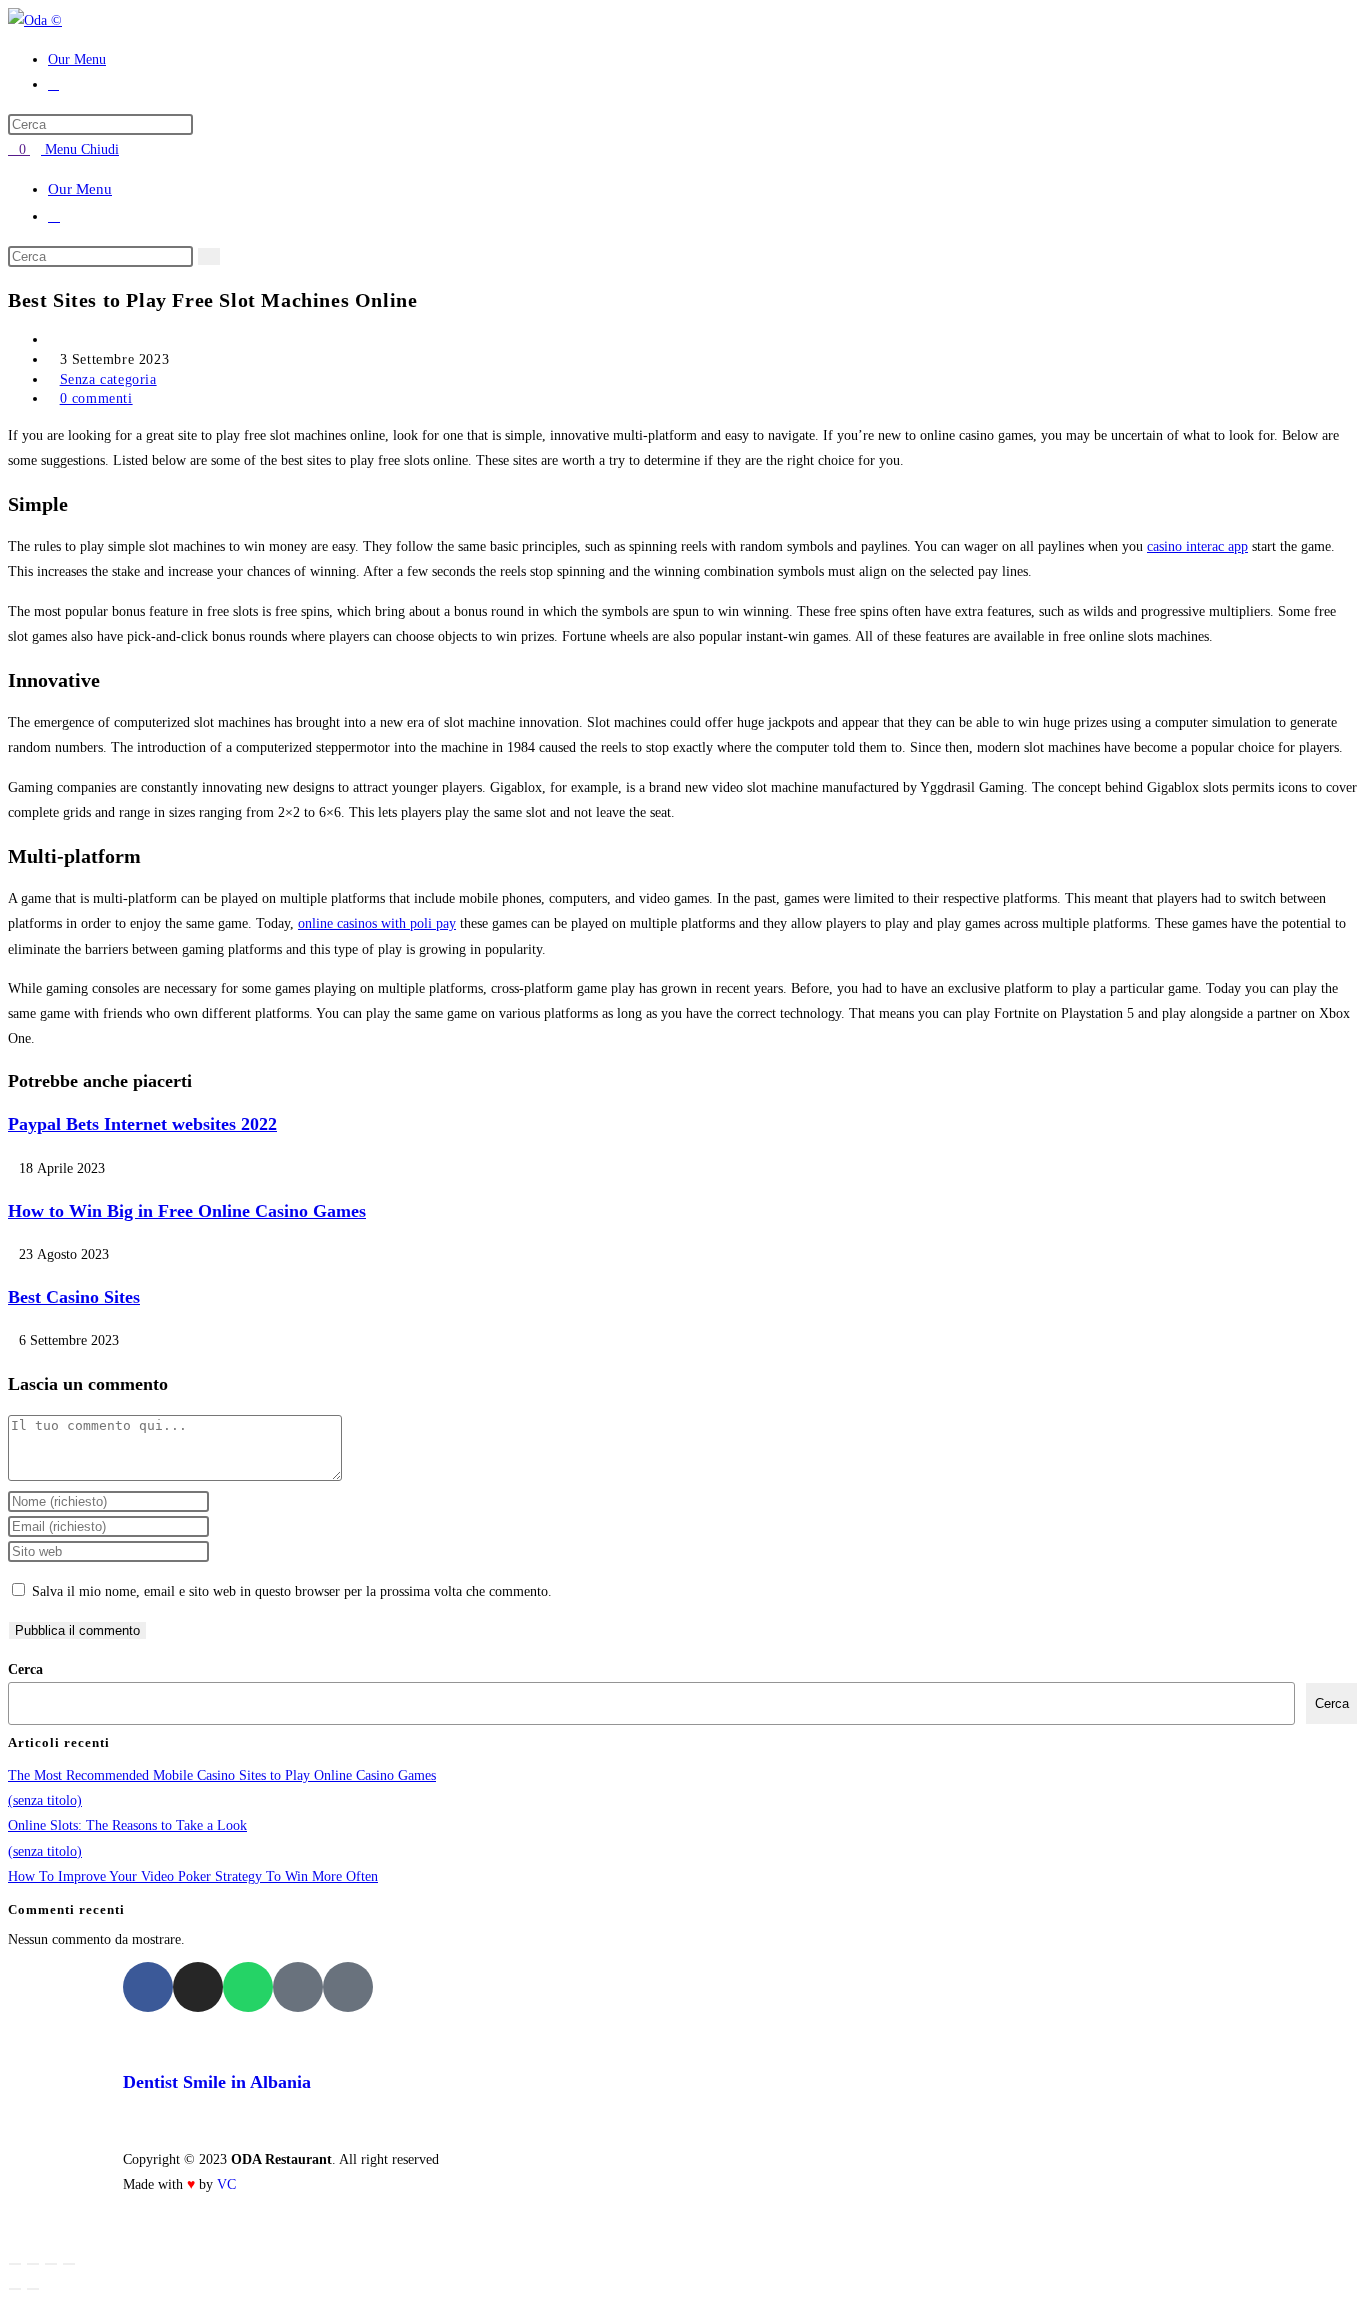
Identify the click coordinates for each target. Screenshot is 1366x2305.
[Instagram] (198, 1987)
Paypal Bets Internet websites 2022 (142, 1124)
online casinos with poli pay (377, 923)
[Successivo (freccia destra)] (33, 2289)
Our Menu (80, 189)
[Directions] (348, 1987)
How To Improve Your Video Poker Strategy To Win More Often (193, 1876)
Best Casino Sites (74, 1297)
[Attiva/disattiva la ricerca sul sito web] (53, 84)
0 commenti (96, 398)
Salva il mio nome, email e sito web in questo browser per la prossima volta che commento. (292, 1591)
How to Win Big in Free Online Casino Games (187, 1211)
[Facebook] (148, 1987)
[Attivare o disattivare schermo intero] (33, 2264)
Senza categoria (108, 379)
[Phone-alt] (298, 1987)
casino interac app (1197, 546)
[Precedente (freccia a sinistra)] (15, 2289)
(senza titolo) (45, 1800)
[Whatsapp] (248, 1987)
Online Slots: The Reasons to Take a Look (127, 1825)
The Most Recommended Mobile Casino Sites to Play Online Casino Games (222, 1775)
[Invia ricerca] (209, 256)
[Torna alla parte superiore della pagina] (13, 2234)
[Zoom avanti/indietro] (15, 2264)
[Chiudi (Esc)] (69, 2264)
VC (226, 2184)
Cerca (25, 1669)
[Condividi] (51, 2264)
